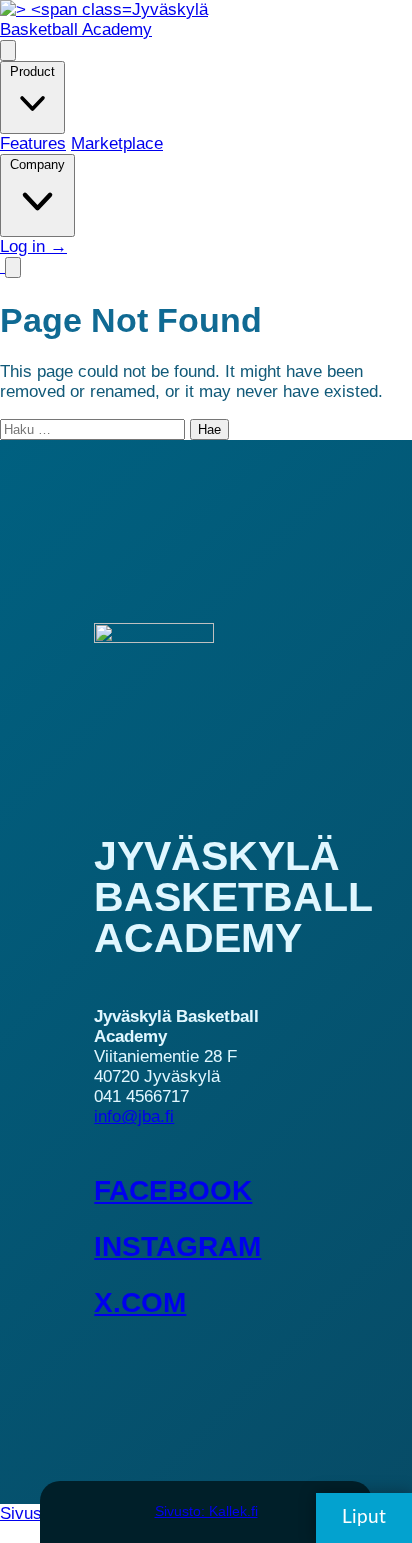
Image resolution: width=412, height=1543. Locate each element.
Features (33, 143)
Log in (33, 246)
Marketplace (117, 143)
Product (32, 71)
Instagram (177, 1246)
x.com (140, 1302)
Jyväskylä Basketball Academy (104, 19)
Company (37, 164)
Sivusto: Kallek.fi (206, 1511)
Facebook (173, 1190)
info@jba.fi (134, 1116)
